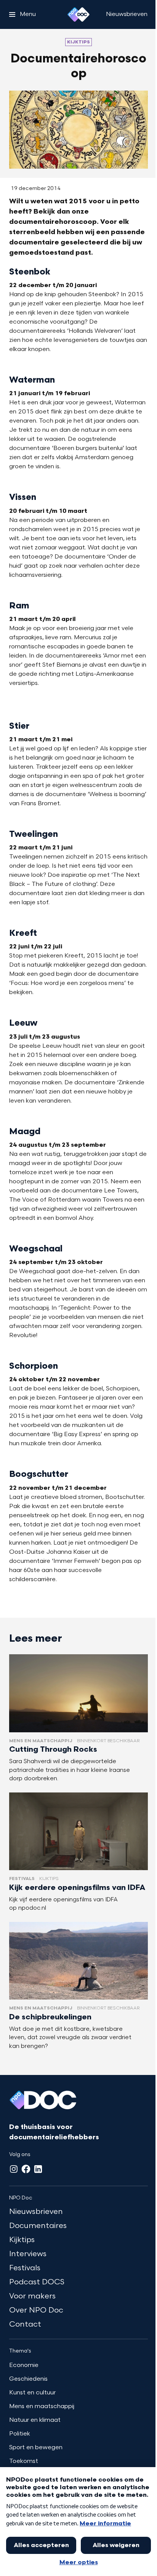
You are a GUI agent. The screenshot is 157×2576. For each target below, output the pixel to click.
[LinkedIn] (38, 2169)
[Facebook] (26, 2169)
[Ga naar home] (78, 14)
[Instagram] (14, 2169)
